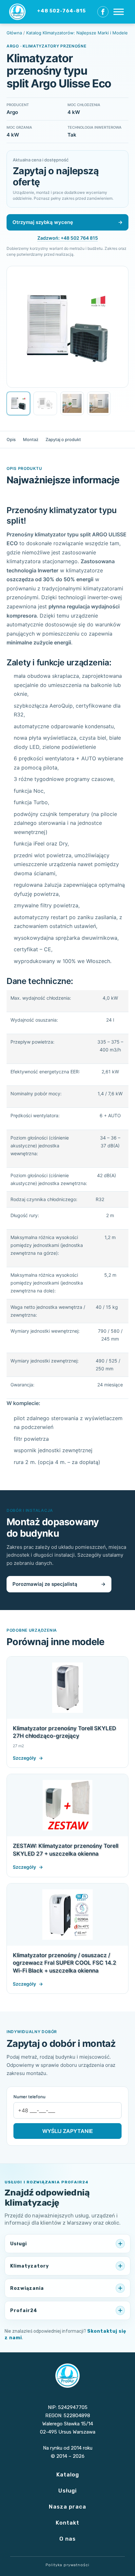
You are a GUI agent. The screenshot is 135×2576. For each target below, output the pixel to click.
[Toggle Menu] (119, 12)
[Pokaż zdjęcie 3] (72, 403)
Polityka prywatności (67, 2565)
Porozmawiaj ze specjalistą (59, 1584)
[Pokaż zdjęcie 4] (99, 403)
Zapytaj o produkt (63, 439)
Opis (11, 439)
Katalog (68, 2474)
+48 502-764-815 (61, 11)
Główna (14, 33)
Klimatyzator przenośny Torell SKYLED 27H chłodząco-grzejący (64, 1732)
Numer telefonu (29, 2097)
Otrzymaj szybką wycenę (67, 222)
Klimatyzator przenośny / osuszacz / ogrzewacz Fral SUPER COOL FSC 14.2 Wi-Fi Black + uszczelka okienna (65, 1963)
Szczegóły (28, 1758)
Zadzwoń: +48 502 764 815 (68, 238)
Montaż (31, 439)
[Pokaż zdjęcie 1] (18, 403)
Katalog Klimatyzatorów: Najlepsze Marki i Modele (77, 33)
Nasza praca (67, 2507)
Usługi (67, 2491)
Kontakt (67, 2523)
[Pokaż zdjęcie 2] (45, 403)
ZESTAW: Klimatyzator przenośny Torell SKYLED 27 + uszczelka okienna (66, 1850)
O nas (67, 2539)
